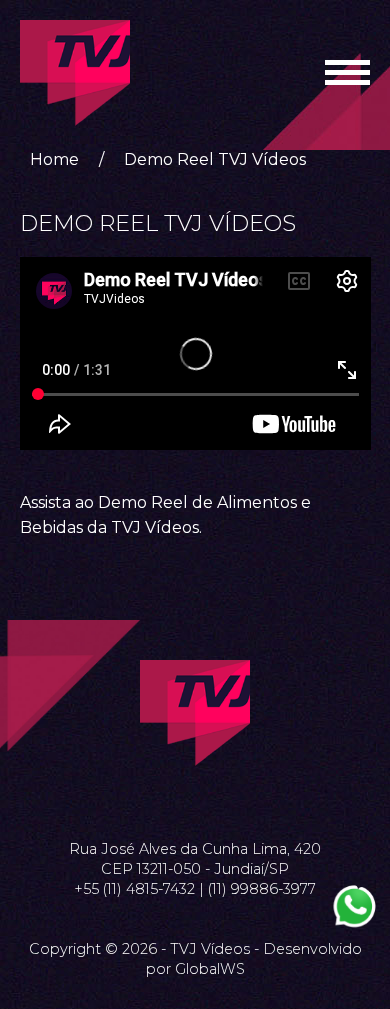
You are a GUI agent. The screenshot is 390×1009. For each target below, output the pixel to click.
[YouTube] (219, 799)
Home (54, 159)
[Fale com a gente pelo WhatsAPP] (354, 906)
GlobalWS (210, 969)
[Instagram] (195, 799)
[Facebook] (171, 799)
